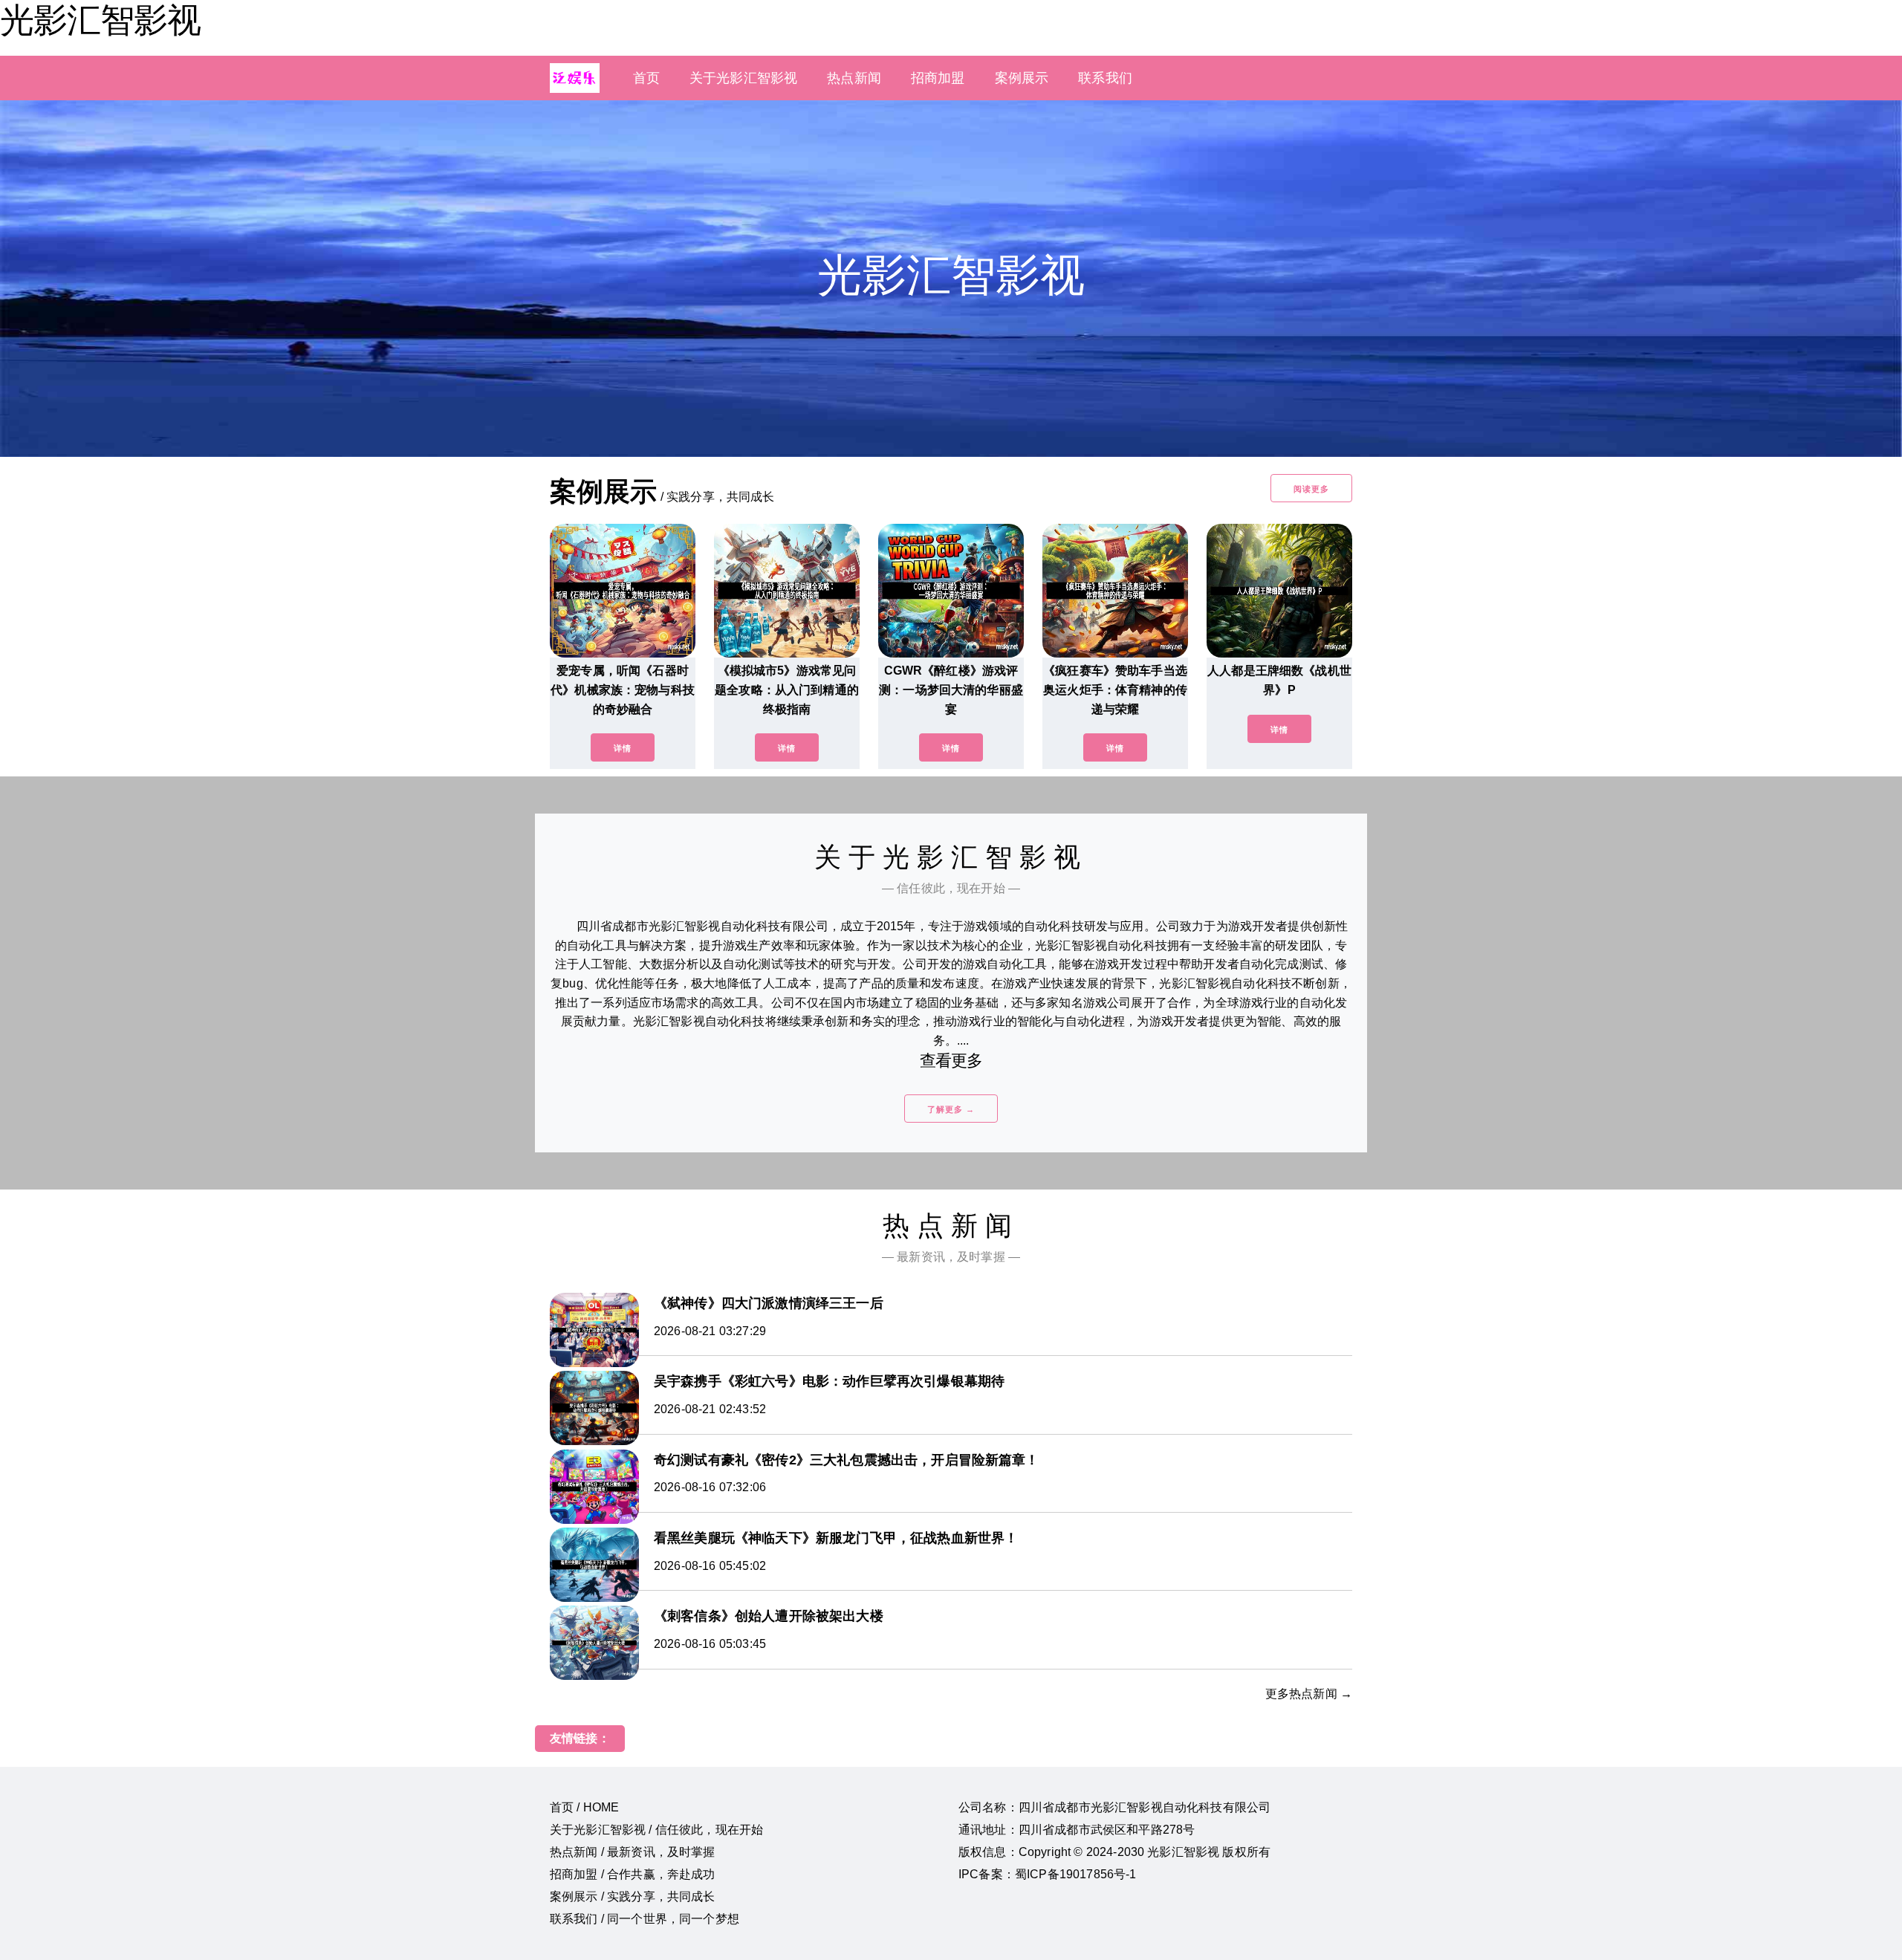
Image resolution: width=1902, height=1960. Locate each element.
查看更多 (951, 1061)
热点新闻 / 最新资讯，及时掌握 (633, 1852)
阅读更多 (1311, 489)
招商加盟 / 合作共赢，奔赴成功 (633, 1874)
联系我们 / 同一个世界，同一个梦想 (645, 1919)
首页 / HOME (584, 1807)
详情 (623, 748)
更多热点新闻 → (1309, 1694)
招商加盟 (938, 78)
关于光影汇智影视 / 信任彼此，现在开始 (656, 1830)
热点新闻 (854, 78)
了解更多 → (951, 1109)
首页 (646, 78)
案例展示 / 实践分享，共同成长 (633, 1896)
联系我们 (1105, 78)
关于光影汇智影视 (743, 78)
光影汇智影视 (100, 20)
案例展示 (1022, 78)
